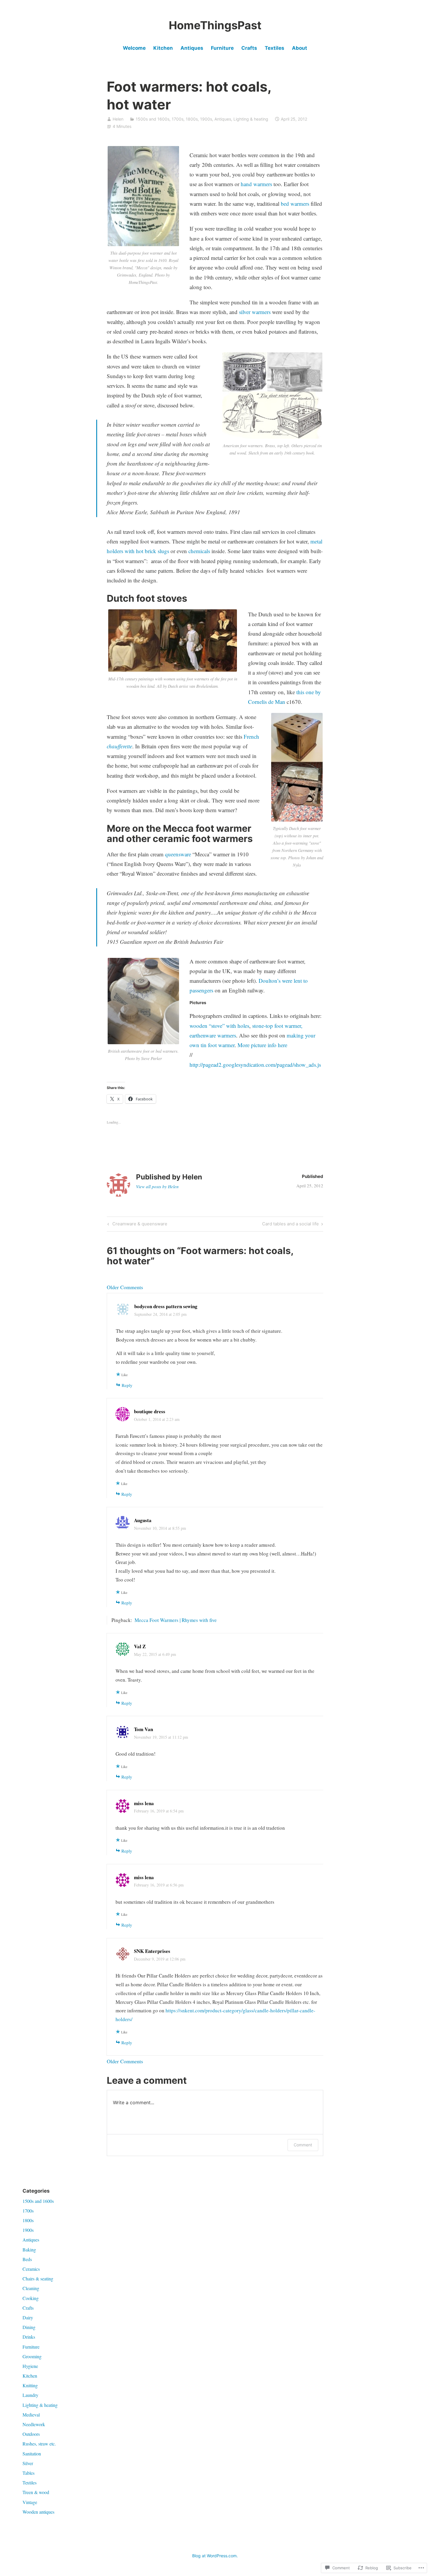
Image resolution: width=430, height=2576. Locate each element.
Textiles (275, 48)
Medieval (31, 2415)
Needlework (34, 2424)
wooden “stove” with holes (219, 1026)
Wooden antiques (38, 2512)
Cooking (31, 2298)
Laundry (30, 2395)
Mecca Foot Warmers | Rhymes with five (176, 1620)
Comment (303, 2145)
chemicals (199, 551)
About (300, 48)
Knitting (30, 2385)
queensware (178, 854)
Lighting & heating (251, 119)
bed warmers (295, 204)
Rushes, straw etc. (39, 2444)
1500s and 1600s (153, 119)
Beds (27, 2259)
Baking (29, 2250)
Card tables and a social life (290, 1225)
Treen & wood (36, 2492)
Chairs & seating (38, 2279)
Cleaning (31, 2288)
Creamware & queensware (137, 1225)
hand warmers (256, 184)
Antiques (192, 48)
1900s (206, 119)
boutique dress (150, 1411)
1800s (192, 119)
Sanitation (32, 2454)
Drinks (29, 2337)
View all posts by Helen (157, 1186)
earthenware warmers (213, 1035)
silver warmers (255, 312)
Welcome (134, 48)
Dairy (28, 2317)
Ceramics (31, 2269)
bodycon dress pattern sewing (166, 1306)
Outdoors (31, 2434)
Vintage (30, 2502)
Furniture (222, 48)
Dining (29, 2327)
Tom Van (143, 1729)
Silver (28, 2463)
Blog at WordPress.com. (215, 2556)
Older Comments (125, 1287)
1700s (178, 119)
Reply (127, 1385)
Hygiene (30, 2366)
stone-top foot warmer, (277, 1026)
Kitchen (163, 48)
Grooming (32, 2356)
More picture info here (262, 1045)
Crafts (249, 48)
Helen (118, 119)
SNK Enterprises (152, 1951)
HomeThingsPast (215, 25)
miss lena (144, 1803)
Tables (29, 2473)
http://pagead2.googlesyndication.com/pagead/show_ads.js (255, 1065)
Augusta (143, 1520)
